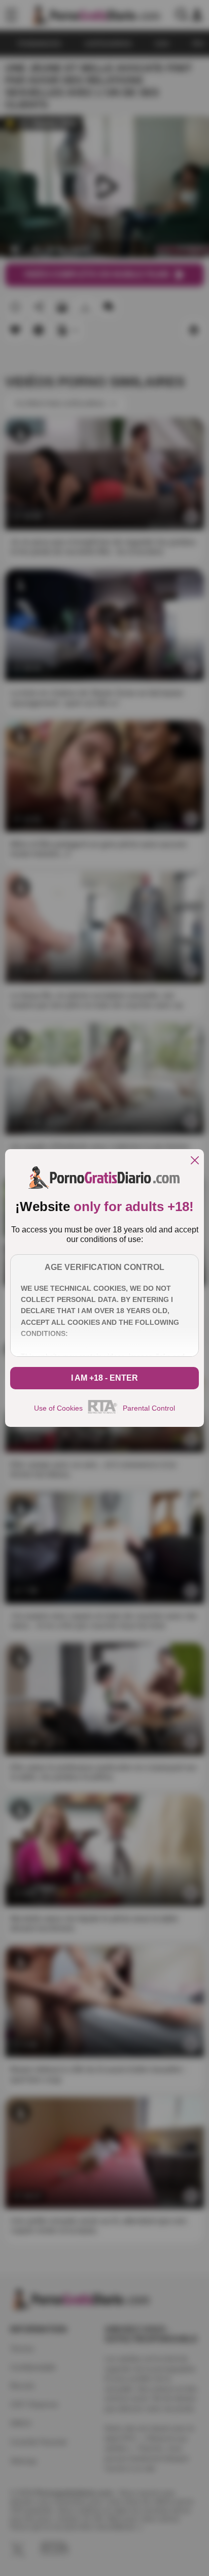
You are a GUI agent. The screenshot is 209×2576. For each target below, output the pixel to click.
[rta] (103, 1412)
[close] (195, 1161)
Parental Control (149, 1408)
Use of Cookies (58, 1408)
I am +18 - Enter (104, 1378)
